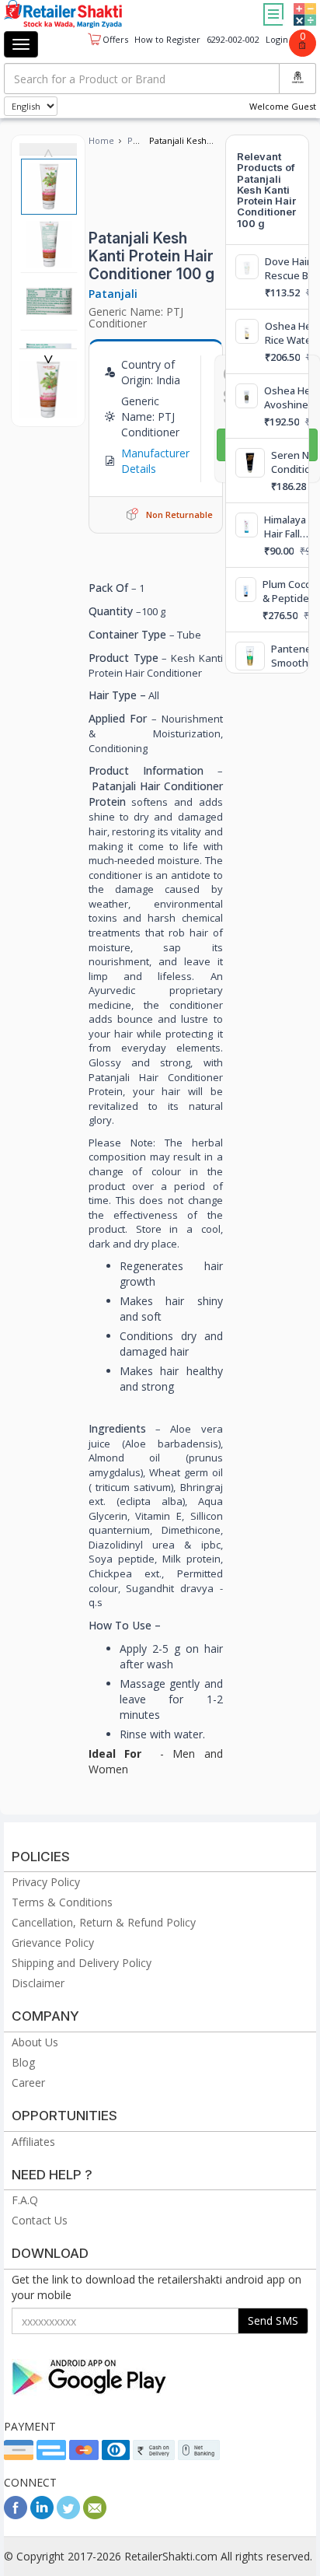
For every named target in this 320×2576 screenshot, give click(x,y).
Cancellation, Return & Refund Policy (104, 1922)
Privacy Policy (46, 1882)
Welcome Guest (283, 106)
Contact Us (40, 2220)
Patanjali (113, 294)
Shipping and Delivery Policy (82, 1963)
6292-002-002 (233, 39)
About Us (35, 2042)
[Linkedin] (42, 2515)
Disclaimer (38, 1983)
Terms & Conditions (62, 1902)
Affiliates (33, 2142)
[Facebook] (16, 2515)
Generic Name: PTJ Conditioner (136, 317)
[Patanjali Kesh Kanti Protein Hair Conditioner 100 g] (48, 410)
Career (28, 2082)
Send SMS (273, 2320)
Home (101, 140)
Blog (23, 2062)
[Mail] (95, 2515)
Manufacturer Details (155, 461)
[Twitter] (68, 2515)
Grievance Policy (53, 1942)
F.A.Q (25, 2200)
